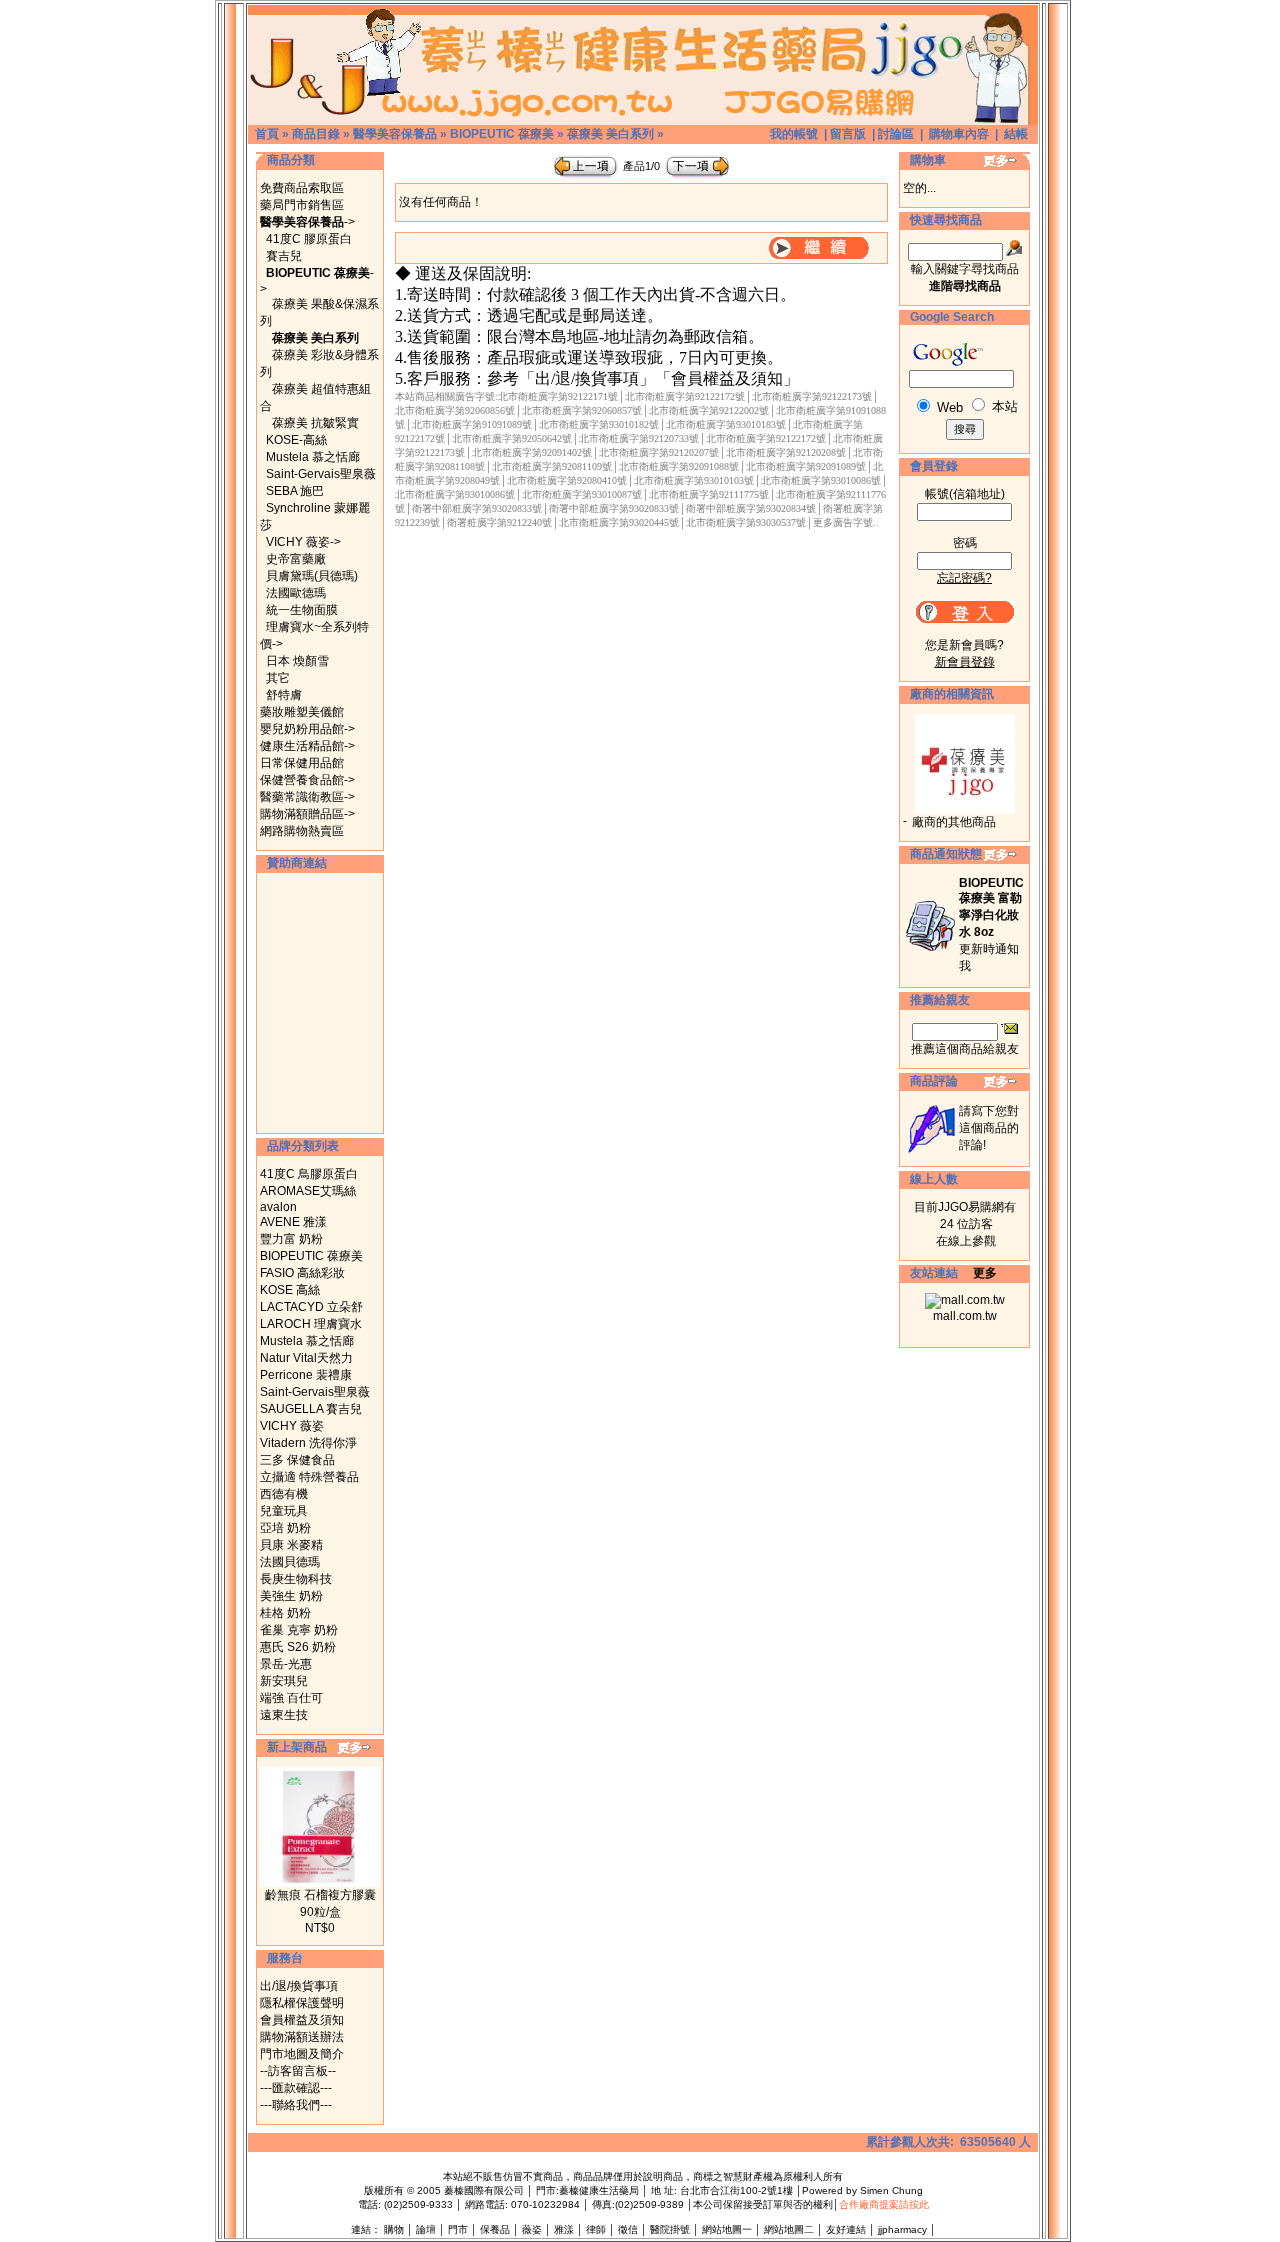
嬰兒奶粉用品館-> (307, 729)
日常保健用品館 (302, 763)
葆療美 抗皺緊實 (315, 423)
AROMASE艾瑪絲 (308, 1191)
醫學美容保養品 (395, 134)
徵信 (628, 2229)
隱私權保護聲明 (302, 2003)
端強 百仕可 (291, 1698)
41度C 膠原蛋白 (309, 239)
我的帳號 (794, 134)
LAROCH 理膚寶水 (311, 1324)
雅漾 (564, 2229)
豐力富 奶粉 (291, 1239)
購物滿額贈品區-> (307, 814)
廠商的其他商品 (954, 822)
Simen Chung (891, 2190)
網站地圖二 (789, 2229)
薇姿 (532, 2229)
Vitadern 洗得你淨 (308, 1443)
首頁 (267, 134)
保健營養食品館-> (307, 780)
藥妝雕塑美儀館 (302, 712)
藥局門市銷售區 (302, 205)
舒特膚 (284, 695)
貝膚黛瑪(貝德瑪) (312, 576)
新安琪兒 (284, 1681)
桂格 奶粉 (285, 1613)
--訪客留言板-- (298, 2071)
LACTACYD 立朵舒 (311, 1307)
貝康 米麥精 (291, 1545)
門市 (458, 2229)
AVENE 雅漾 (293, 1222)
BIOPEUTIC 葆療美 (502, 134)
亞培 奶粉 (285, 1528)
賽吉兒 (284, 256)
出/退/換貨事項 (299, 1986)
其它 (278, 678)
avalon (278, 1207)
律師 (596, 2229)
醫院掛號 (670, 2229)
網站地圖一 (727, 2229)
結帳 (1016, 134)
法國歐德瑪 (296, 593)
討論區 (896, 134)
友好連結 (846, 2229)
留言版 (848, 134)
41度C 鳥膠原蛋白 (309, 1174)
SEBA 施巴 (295, 491)
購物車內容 (959, 134)
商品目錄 (316, 134)
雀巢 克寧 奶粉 (299, 1630)
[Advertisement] (320, 1003)
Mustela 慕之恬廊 (313, 457)
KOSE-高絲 (296, 440)
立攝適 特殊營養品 (309, 1477)
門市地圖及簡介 (302, 2054)
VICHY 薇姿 (292, 1426)
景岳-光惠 (286, 1664)
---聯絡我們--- (296, 2105)
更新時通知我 (991, 924)
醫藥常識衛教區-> (307, 797)
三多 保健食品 (297, 1460)
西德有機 (284, 1494)
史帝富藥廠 (296, 559)
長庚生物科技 (296, 1579)
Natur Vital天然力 (306, 1358)
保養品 (495, 2229)
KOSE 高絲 (290, 1290)
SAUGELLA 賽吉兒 (311, 1409)
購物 (394, 2229)
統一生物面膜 (302, 610)
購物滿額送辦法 (302, 2037)
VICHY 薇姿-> (303, 542)
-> (307, 222)
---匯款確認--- (296, 2088)
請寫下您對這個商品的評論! (989, 1128)
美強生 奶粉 (291, 1596)
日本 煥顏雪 (297, 661)
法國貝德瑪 (290, 1562)
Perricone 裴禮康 (306, 1375)
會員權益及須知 (302, 2020)
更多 (985, 1273)
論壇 (426, 2229)
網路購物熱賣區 (302, 831)
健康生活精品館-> (307, 746)
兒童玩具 (284, 1511)
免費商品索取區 (302, 188)
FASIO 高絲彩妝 (302, 1273)
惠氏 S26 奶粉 (298, 1647)
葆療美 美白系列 (610, 134)
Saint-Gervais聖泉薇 (321, 474)
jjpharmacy (902, 2229)
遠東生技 (284, 1715)
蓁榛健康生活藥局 (599, 2190)
